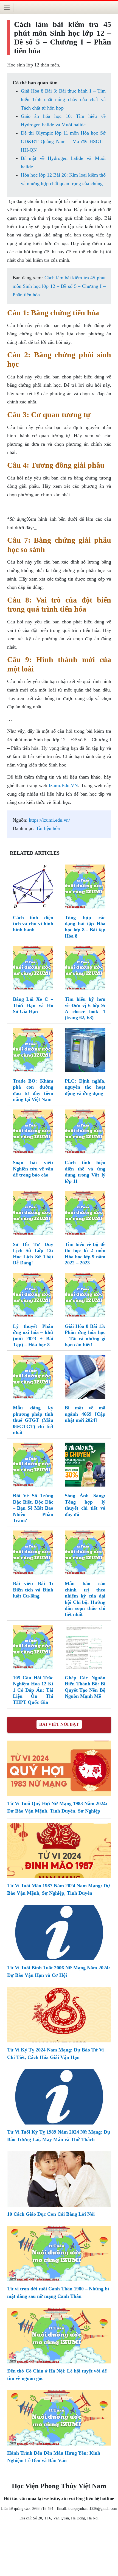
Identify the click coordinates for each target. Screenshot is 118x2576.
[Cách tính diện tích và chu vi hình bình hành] (33, 888)
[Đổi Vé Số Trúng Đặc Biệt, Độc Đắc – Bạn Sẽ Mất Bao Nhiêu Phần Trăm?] (33, 1466)
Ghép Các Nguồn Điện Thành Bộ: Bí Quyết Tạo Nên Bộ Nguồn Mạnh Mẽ (85, 1687)
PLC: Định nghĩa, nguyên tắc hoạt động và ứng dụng (85, 1087)
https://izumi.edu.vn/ (49, 820)
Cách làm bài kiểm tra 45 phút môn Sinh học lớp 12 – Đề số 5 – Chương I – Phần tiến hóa (59, 286)
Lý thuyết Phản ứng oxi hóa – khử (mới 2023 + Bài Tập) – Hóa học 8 (33, 1335)
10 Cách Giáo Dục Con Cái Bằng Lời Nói (51, 2214)
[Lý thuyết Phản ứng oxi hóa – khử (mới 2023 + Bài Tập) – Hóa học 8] (33, 1296)
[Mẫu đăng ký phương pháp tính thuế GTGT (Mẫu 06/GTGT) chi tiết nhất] (33, 1378)
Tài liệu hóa (48, 828)
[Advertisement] (59, 2550)
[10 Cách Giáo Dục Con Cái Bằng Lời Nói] (59, 2178)
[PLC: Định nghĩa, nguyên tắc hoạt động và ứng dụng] (85, 1051)
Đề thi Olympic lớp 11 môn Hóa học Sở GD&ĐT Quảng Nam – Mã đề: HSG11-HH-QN (63, 141)
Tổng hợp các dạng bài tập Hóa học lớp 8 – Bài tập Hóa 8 (85, 927)
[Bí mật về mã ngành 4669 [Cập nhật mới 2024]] (85, 1378)
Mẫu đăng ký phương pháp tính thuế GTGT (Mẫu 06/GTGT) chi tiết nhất (33, 1420)
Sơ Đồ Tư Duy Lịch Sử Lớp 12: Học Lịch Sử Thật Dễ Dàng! (33, 1254)
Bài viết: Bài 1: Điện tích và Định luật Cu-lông (33, 1590)
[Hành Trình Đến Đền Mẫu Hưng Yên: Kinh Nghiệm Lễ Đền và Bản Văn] (59, 2417)
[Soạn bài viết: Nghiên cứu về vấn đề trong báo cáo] (33, 1133)
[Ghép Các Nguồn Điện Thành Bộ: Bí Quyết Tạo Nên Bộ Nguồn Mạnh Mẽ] (85, 1648)
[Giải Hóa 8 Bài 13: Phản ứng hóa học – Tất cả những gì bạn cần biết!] (85, 1296)
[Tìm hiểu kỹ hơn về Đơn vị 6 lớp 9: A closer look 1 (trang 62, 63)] (85, 969)
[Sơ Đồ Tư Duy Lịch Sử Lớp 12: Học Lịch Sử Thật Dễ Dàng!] (33, 1214)
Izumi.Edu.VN (63, 785)
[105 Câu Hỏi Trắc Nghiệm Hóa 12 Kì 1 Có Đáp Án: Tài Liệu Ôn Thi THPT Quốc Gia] (33, 1648)
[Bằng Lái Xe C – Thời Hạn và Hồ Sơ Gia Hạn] (33, 969)
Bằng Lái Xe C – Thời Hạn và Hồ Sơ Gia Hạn (33, 1005)
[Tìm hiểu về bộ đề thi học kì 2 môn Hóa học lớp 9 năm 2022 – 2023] (85, 1214)
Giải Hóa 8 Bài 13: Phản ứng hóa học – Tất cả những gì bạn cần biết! (85, 1335)
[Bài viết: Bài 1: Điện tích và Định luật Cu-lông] (33, 1554)
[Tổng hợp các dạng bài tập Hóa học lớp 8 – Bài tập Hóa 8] (85, 888)
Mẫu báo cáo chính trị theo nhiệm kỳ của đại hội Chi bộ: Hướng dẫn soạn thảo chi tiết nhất (85, 1599)
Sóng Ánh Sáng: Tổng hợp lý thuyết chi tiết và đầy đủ (85, 1505)
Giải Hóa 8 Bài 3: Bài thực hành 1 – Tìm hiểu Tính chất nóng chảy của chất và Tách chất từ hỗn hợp (63, 99)
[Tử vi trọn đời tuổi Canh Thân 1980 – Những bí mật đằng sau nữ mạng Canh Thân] (59, 2253)
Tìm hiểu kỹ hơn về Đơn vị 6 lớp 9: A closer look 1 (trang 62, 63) (85, 1008)
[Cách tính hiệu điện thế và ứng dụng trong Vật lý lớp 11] (85, 1133)
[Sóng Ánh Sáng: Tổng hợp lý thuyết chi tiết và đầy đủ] (85, 1466)
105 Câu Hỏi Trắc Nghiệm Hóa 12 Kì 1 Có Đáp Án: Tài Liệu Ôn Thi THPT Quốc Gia (33, 1690)
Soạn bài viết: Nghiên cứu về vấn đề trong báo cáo (33, 1169)
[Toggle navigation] (7, 8)
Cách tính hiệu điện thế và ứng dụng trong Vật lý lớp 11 (85, 1172)
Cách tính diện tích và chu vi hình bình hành (33, 924)
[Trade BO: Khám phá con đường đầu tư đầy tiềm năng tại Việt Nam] (33, 1051)
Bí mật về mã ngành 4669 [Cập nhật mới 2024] (85, 1414)
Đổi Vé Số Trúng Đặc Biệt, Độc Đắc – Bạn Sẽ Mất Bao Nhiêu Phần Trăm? (33, 1508)
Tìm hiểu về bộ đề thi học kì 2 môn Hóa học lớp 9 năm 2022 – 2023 (85, 1254)
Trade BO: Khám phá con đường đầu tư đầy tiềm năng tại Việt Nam (33, 1090)
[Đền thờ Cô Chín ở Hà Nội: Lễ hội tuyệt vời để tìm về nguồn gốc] (59, 2335)
